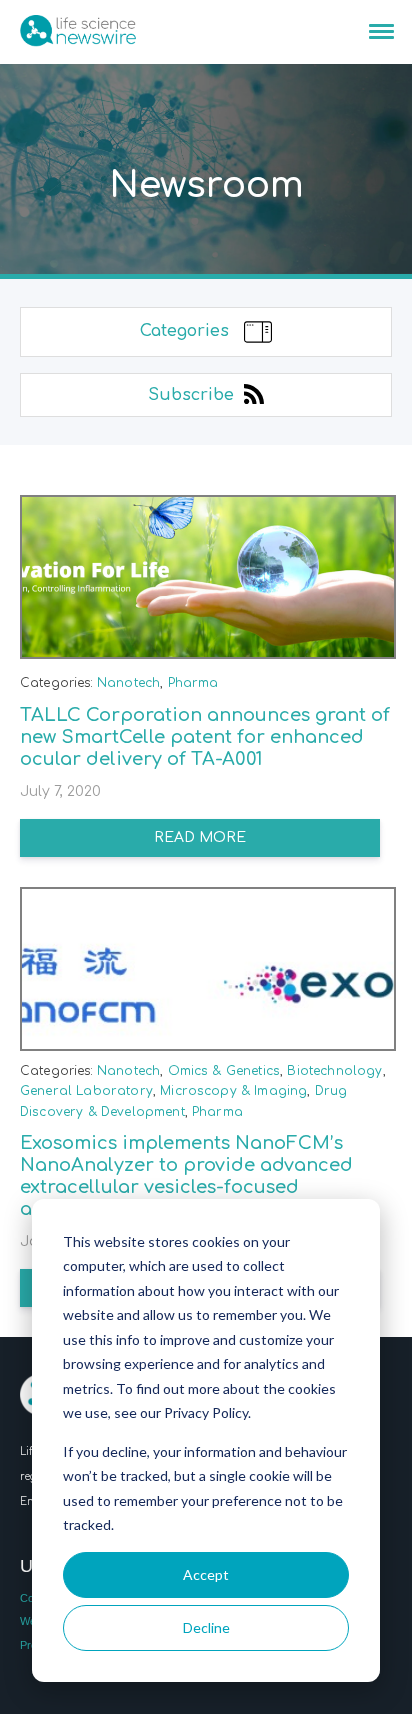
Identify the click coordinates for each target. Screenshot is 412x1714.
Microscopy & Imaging (233, 1091)
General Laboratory (86, 1091)
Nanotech (128, 683)
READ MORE (200, 837)
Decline (206, 1627)
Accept (206, 1574)
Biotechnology (334, 1071)
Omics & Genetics (224, 1071)
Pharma (193, 683)
